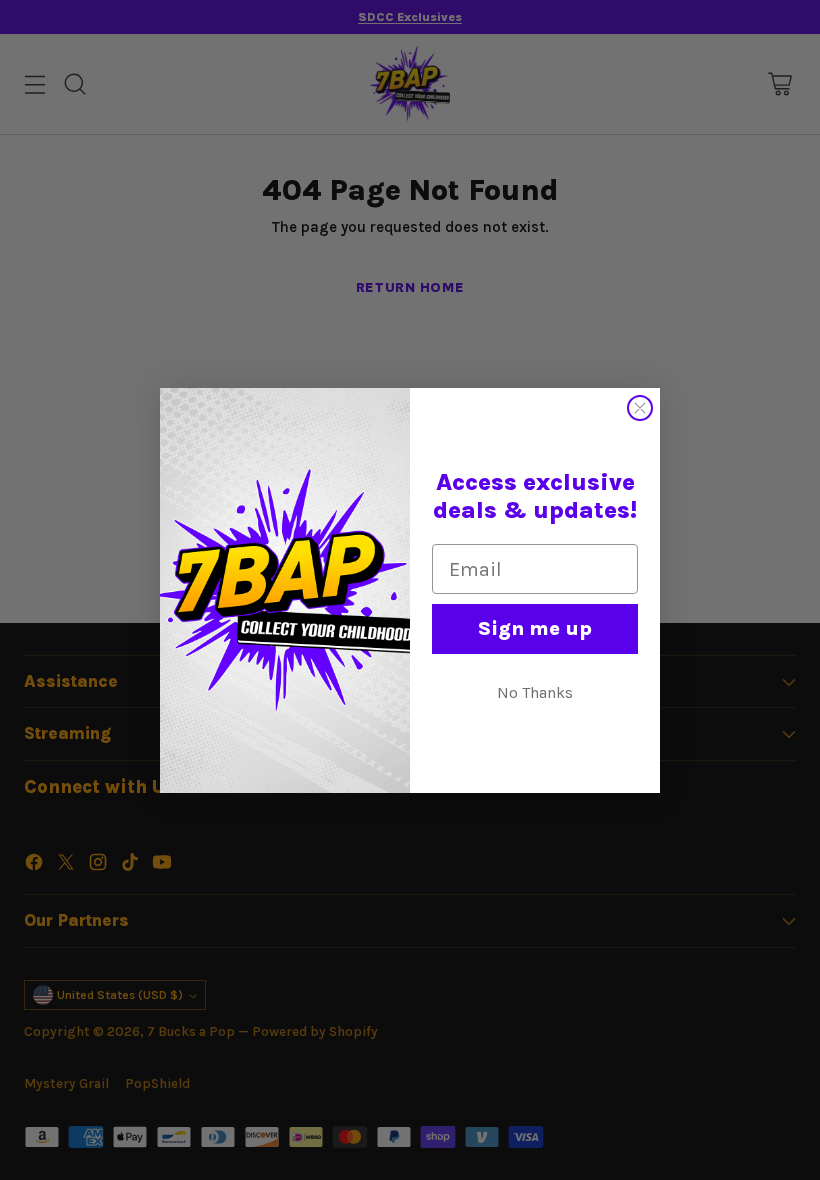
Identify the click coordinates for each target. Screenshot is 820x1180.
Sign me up (535, 628)
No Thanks (535, 692)
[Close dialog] (640, 408)
